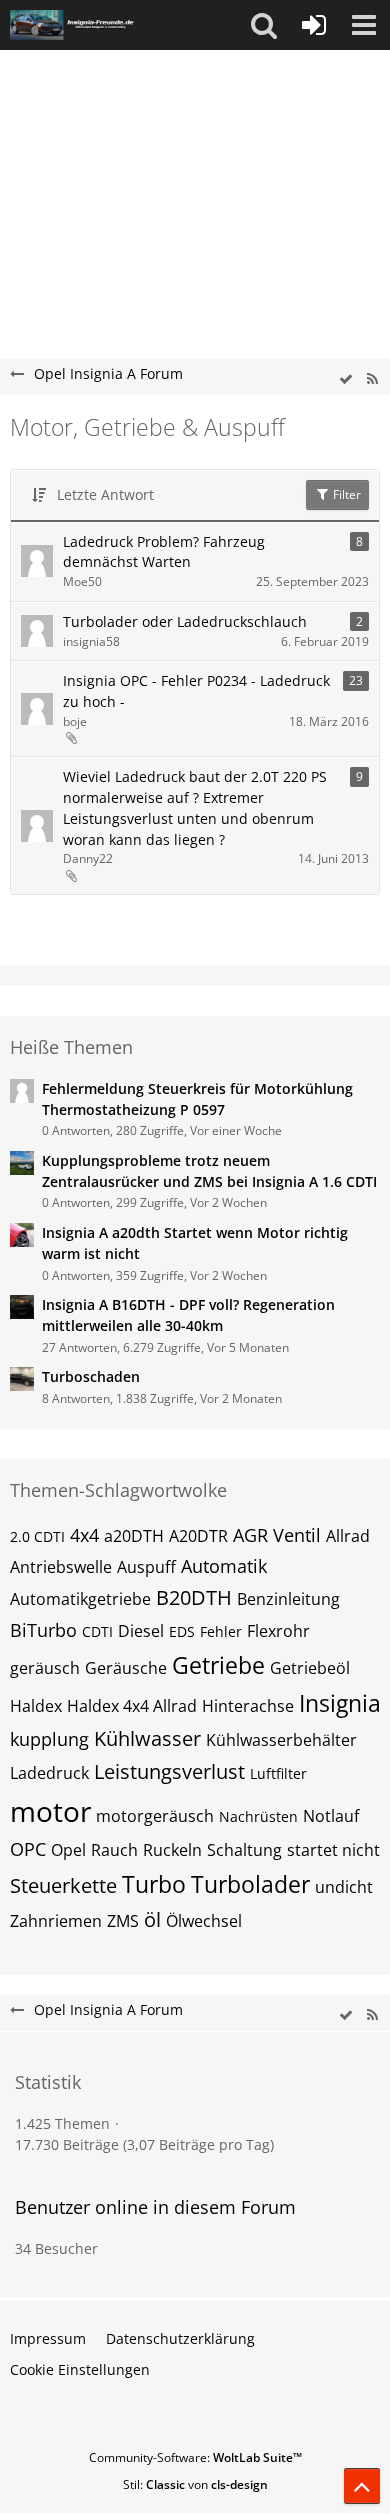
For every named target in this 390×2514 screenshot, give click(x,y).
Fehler (221, 1631)
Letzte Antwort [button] (105, 494)
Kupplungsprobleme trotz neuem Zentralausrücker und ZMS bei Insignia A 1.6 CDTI (209, 1171)
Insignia (340, 1703)
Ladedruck (49, 1773)
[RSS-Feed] (372, 379)
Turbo (154, 1884)
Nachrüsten (258, 1816)
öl (152, 1919)
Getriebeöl (310, 1668)
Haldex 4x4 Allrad (132, 1706)
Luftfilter (278, 1773)
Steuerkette (63, 1885)
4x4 (84, 1535)
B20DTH (194, 1597)
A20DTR (198, 1536)
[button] (264, 25)
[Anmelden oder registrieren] (314, 25)
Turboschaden (91, 1376)
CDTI (97, 1631)
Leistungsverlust (169, 1771)
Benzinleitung (288, 1599)
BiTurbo (43, 1630)
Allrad (348, 1536)
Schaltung (244, 1850)
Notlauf (331, 1816)
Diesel (141, 1631)
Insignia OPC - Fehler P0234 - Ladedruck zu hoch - (196, 691)
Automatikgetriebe (80, 1599)
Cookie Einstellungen (80, 2369)
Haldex (36, 1706)
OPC (28, 1849)
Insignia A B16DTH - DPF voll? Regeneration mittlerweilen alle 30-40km (188, 1315)
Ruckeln (172, 1850)
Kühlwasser (147, 1738)
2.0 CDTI (37, 1536)
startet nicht (333, 1850)
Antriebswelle (61, 1567)
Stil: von (195, 2484)
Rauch (114, 1850)
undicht (344, 1887)
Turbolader (250, 1884)
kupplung (49, 1739)
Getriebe (218, 1665)
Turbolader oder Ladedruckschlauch (185, 621)
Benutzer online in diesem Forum (155, 2207)
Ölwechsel (204, 1921)
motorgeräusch (155, 1816)
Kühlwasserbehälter (281, 1740)
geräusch (45, 1668)
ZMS (123, 1921)
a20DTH (134, 1536)
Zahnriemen (56, 1921)
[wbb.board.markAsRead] (346, 379)
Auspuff (146, 1567)
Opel (68, 1850)
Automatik (224, 1566)
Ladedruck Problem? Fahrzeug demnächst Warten (164, 552)
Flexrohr (278, 1631)
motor (50, 1811)
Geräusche (126, 1668)
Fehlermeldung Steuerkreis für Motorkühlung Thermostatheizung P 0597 (197, 1099)
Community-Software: (195, 2457)
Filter (345, 494)
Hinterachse (248, 1706)
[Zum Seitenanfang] (362, 2486)
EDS (182, 1631)
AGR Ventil (277, 1535)
